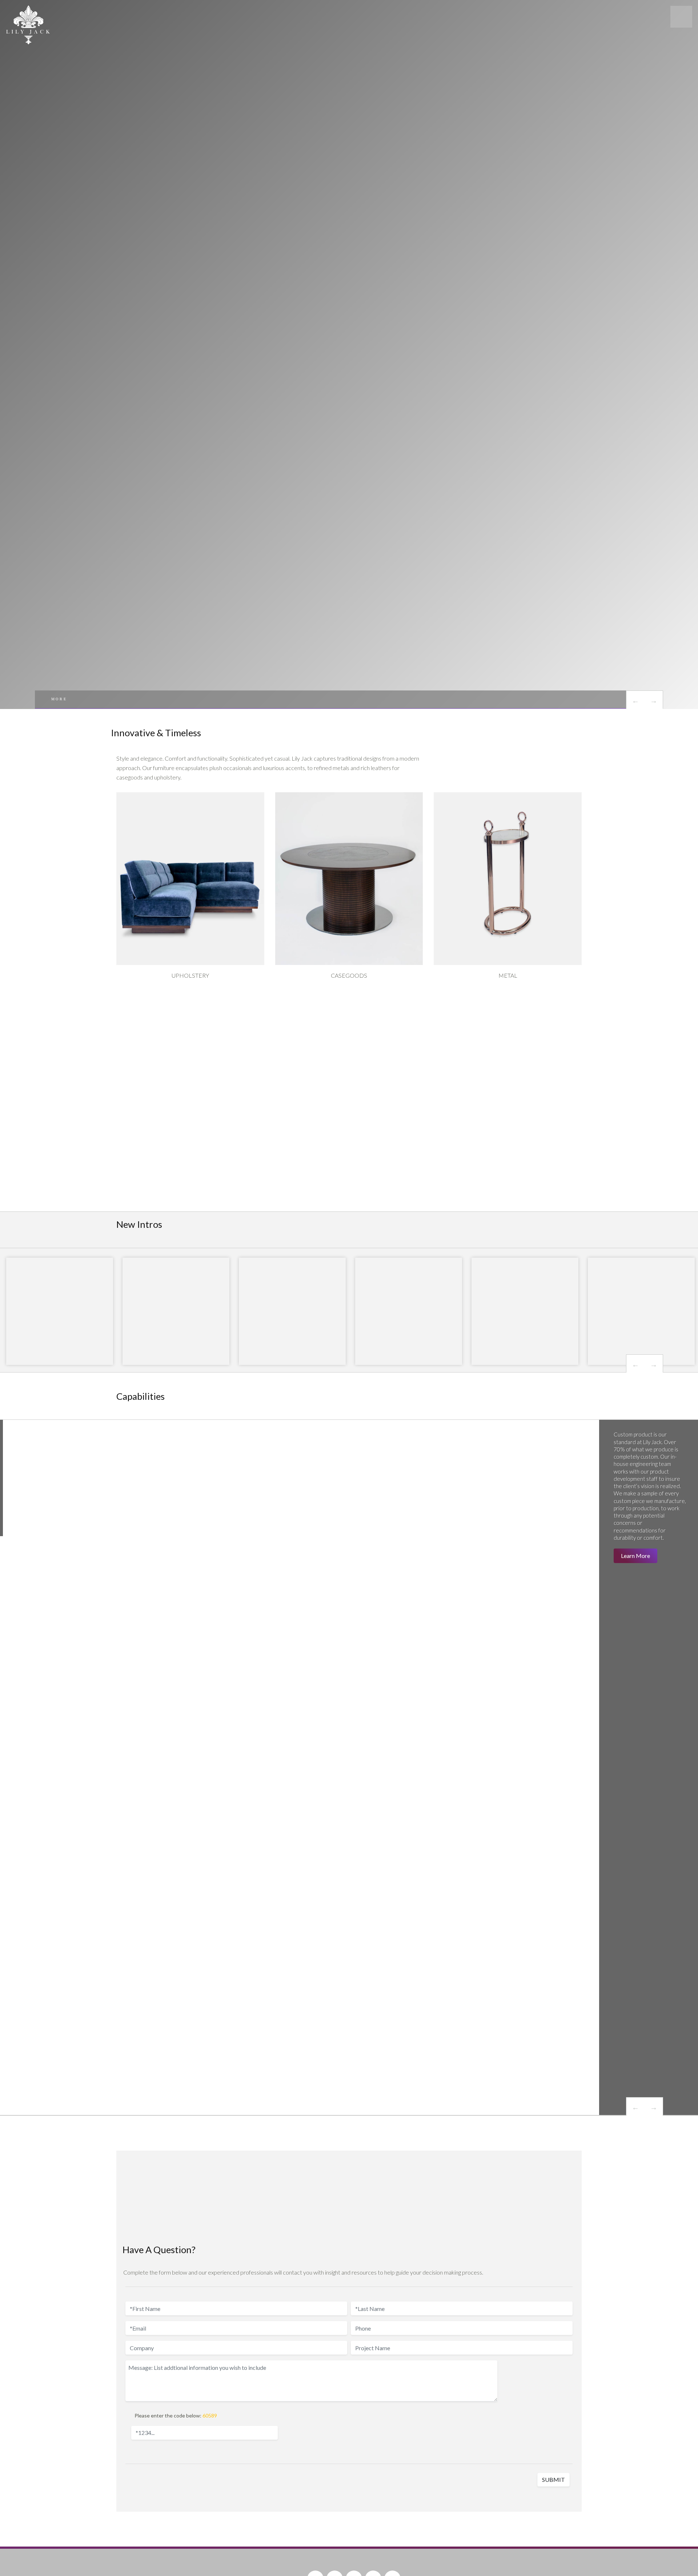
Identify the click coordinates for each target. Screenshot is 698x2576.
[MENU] (681, 17)
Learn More (635, 1556)
